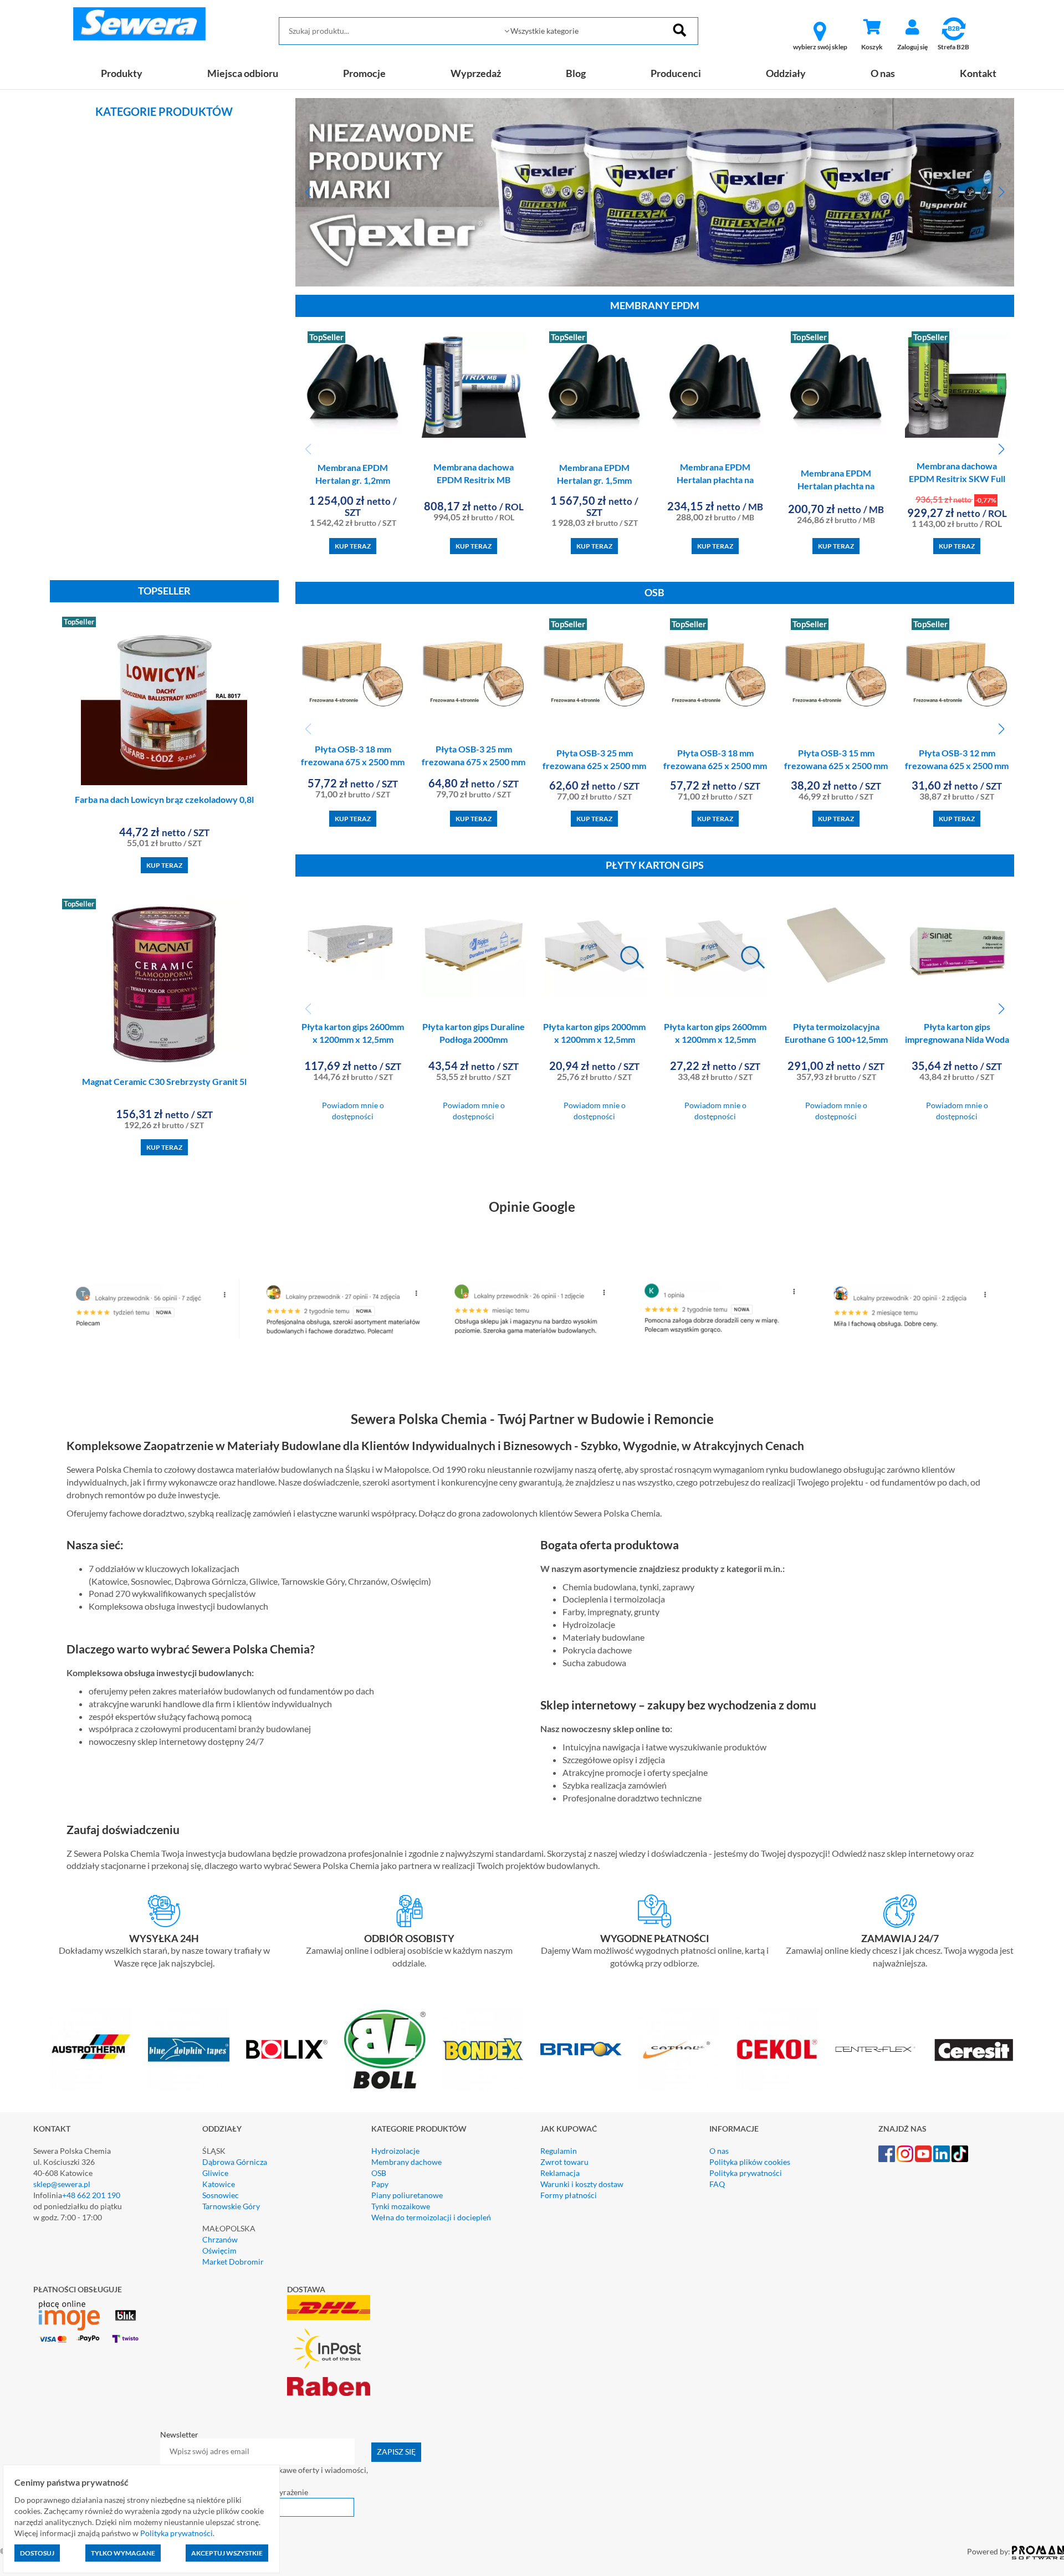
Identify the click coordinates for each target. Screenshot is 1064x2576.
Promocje (364, 73)
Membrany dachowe (406, 2162)
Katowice (219, 2184)
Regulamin (559, 2151)
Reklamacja (560, 2173)
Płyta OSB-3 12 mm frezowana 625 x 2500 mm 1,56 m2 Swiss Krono (957, 765)
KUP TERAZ (164, 865)
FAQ (717, 2184)
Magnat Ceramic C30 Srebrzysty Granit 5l (164, 1081)
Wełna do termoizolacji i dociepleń (431, 2217)
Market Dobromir (233, 2262)
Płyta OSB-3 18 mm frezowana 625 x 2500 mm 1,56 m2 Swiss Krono (715, 765)
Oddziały (786, 73)
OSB (379, 2173)
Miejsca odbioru (243, 73)
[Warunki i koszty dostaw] (164, 1911)
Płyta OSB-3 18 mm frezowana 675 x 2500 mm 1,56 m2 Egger (353, 762)
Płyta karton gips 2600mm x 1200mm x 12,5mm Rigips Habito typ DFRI (353, 1039)
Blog (576, 73)
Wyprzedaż (476, 73)
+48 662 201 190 (91, 2195)
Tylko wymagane (123, 2553)
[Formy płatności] (655, 1911)
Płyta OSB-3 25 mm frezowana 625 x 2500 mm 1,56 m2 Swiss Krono (594, 765)
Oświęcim (219, 2250)
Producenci (676, 73)
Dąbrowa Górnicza (235, 2162)
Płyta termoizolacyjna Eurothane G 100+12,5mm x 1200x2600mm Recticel (836, 1039)
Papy (380, 2184)
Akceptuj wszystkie (227, 2553)
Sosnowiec (221, 2195)
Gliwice (215, 2173)
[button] (308, 192)
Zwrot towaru (564, 2162)
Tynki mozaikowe (401, 2206)
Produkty (122, 73)
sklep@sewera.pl (62, 2184)
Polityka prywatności (746, 2173)
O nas (883, 73)
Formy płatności (569, 2195)
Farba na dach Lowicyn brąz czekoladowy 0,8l (164, 799)
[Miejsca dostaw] (410, 1911)
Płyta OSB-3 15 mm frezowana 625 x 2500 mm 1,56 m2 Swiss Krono (836, 765)
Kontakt (978, 73)
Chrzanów (220, 2239)
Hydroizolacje (395, 2151)
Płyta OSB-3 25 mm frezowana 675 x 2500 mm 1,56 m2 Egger (474, 762)
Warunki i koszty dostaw (582, 2184)
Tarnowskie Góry (231, 2206)
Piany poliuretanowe (407, 2195)
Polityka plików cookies (750, 2162)
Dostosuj (37, 2553)
